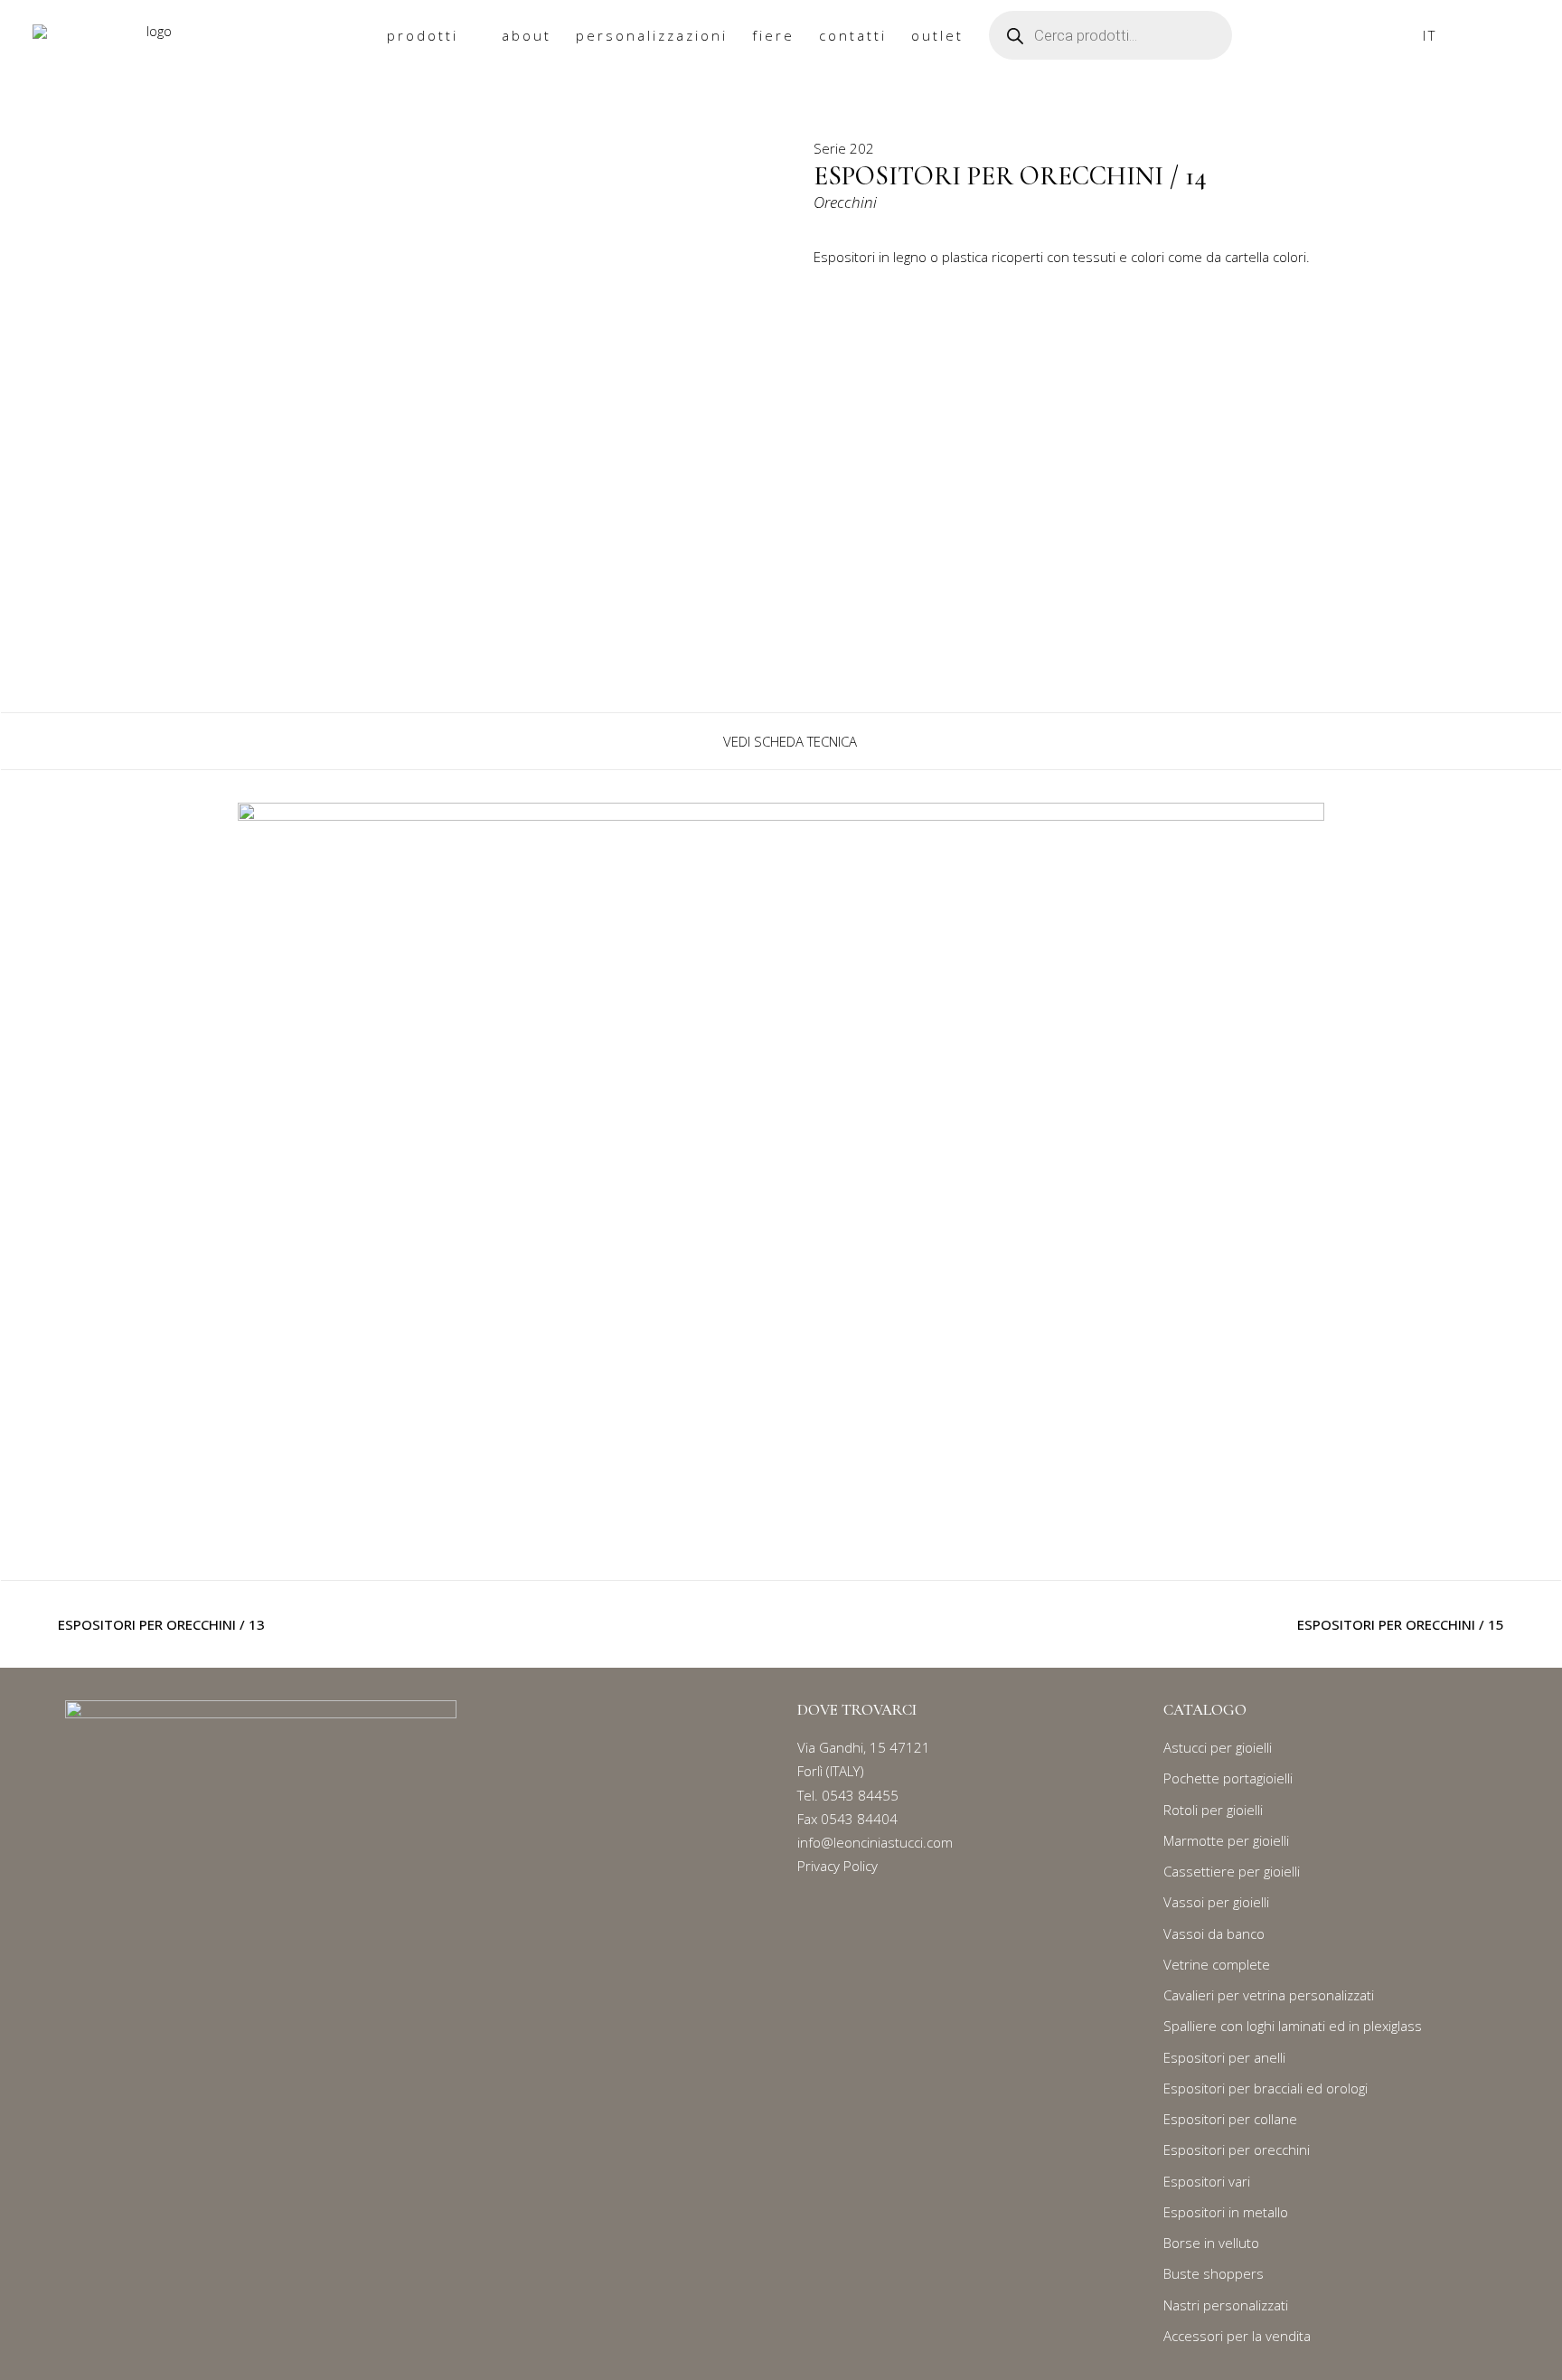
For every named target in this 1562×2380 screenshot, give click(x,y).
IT (1430, 35)
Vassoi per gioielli (1216, 1902)
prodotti (423, 35)
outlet (937, 35)
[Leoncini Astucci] (152, 36)
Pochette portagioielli (1228, 1778)
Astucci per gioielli (1218, 1747)
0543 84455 (860, 1795)
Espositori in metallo (1226, 2212)
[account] (1521, 36)
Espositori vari (1207, 2181)
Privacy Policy (837, 1866)
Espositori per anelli (1224, 2057)
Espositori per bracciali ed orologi (1266, 2088)
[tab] (781, 741)
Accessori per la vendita (1237, 2336)
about (527, 35)
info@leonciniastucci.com (875, 1842)
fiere (773, 35)
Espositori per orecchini (1237, 2150)
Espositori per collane (1230, 2119)
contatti (853, 35)
